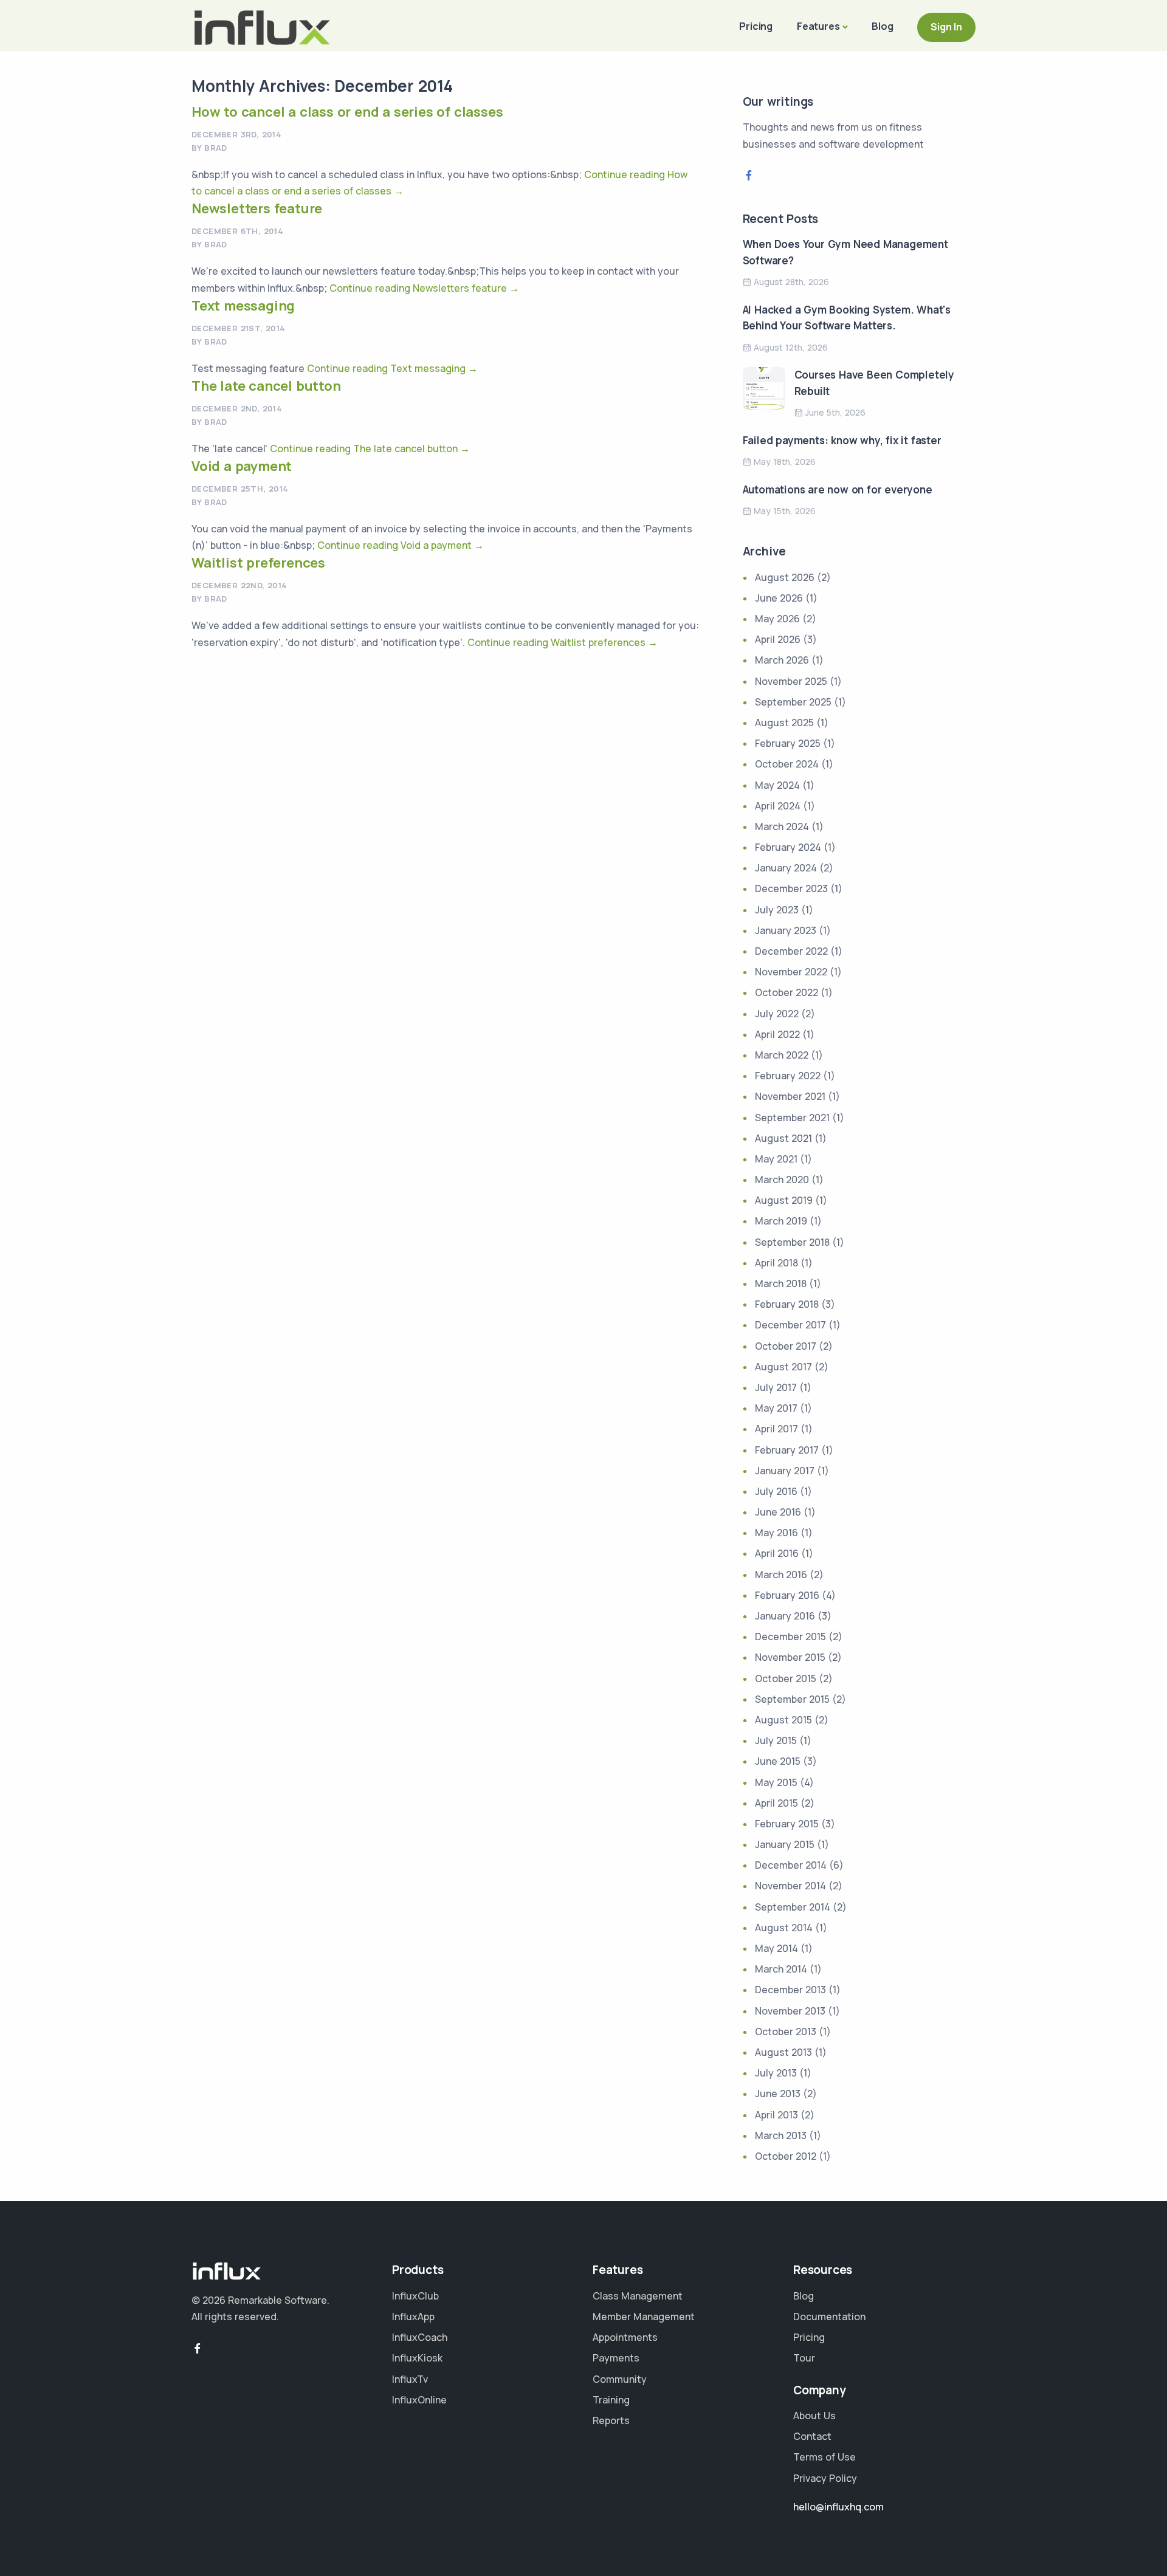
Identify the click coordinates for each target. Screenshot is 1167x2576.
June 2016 (778, 1512)
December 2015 (790, 1637)
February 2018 (787, 1304)
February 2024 (788, 847)
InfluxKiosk (417, 2358)
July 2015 (776, 1740)
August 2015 (783, 1720)
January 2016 (785, 1616)
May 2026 (777, 619)
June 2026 (779, 598)
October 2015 (786, 1678)
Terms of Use (824, 2457)
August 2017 (783, 1367)
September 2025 (793, 702)
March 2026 (782, 660)
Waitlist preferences (258, 563)
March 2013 (781, 2135)
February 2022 (788, 1076)
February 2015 (787, 1824)
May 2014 (776, 1948)
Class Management (638, 2296)
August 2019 (784, 1200)
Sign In (946, 27)
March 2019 (781, 1221)
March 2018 (781, 1283)
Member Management (644, 2317)
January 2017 (785, 1471)
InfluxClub (415, 2296)
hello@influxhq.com (838, 2507)
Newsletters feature (257, 208)
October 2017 (786, 1346)
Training (611, 2400)
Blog (882, 26)
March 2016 (781, 1575)
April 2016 (777, 1553)
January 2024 (786, 868)
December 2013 (790, 1990)
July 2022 (777, 1014)
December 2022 (791, 951)
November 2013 (790, 2011)
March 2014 (781, 1969)
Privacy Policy (825, 2478)
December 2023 (791, 888)
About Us (814, 2416)
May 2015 (776, 1782)
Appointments (625, 2337)
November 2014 (790, 1886)
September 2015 (792, 1699)
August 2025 (784, 723)
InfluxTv (410, 2379)
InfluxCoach (420, 2337)
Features (818, 26)
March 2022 (782, 1055)
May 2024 (777, 785)
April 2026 (778, 639)
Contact (812, 2436)
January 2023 (786, 930)
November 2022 (791, 972)
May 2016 (776, 1533)
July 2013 (776, 2073)
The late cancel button (266, 386)
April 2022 (777, 1034)
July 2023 (777, 910)
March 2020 (782, 1180)
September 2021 (792, 1118)
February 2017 (787, 1450)
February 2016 (787, 1595)
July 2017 (776, 1387)
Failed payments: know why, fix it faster (842, 440)
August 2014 (784, 1928)
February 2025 (788, 743)
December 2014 (791, 1865)
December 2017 (790, 1325)
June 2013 (778, 2093)
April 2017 (776, 1429)
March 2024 (782, 826)
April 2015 (776, 1803)
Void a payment (242, 466)
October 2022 (787, 992)
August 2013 (783, 2052)
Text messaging (243, 306)
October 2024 (787, 764)
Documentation (829, 2317)
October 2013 (786, 2032)
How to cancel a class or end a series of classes (347, 112)
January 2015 (785, 1844)
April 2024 (778, 806)
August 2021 (783, 1138)
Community (620, 2379)
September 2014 (793, 1907)
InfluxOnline (419, 2400)
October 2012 (786, 2156)
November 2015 (790, 1657)
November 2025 (791, 681)
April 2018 (776, 1263)
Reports (611, 2420)
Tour (804, 2358)
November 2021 (790, 1096)
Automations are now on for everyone (838, 489)
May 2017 (776, 1408)
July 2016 (776, 1491)
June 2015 (778, 1761)
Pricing (756, 26)
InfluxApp (413, 2317)
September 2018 (792, 1242)
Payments (616, 2358)
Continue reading (424, 288)
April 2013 (776, 2115)
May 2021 (776, 1159)
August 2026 (785, 577)
